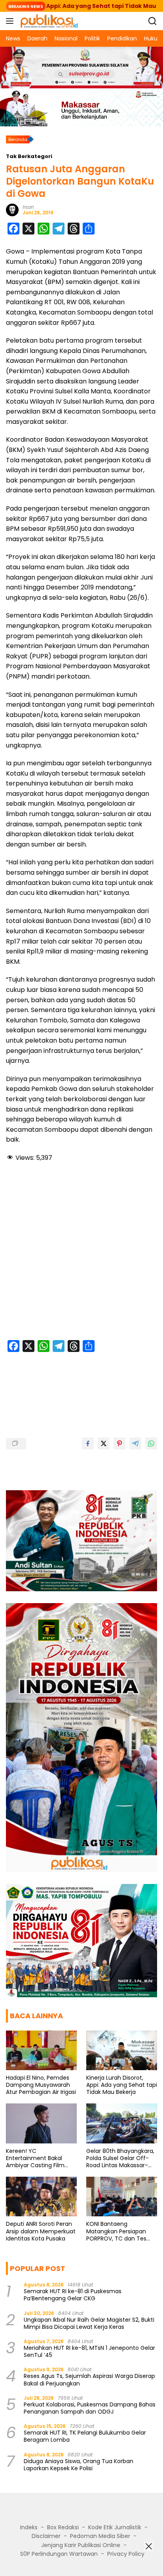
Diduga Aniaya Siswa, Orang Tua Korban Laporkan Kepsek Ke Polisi (79, 2465)
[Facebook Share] (88, 1443)
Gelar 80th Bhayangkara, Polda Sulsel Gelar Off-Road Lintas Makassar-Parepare (120, 2158)
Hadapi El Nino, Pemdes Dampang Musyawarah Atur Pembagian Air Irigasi (41, 2085)
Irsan (28, 207)
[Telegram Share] (135, 1443)
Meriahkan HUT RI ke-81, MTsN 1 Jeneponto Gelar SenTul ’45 (89, 2351)
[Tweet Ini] (104, 1443)
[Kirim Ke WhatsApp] (151, 1443)
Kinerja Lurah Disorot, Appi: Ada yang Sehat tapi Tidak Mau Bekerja (122, 2085)
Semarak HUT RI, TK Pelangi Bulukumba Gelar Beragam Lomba (85, 2436)
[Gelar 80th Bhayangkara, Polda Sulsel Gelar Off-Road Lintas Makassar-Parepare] (122, 2123)
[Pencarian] (153, 21)
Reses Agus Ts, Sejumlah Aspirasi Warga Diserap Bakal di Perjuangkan (89, 2380)
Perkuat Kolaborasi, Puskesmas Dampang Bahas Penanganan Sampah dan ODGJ (90, 2408)
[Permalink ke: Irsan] (12, 210)
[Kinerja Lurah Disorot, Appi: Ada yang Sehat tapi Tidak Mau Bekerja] (122, 2050)
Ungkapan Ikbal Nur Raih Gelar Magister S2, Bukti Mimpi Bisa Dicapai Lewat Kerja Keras (89, 2323)
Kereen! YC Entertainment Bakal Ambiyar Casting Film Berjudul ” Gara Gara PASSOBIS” (35, 2158)
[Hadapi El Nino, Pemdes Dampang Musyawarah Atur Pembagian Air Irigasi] (41, 2050)
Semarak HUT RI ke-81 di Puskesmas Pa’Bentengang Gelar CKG (73, 2295)
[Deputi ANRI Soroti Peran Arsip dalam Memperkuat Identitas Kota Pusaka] (41, 2197)
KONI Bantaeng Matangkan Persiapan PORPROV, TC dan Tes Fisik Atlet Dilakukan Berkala (116, 2231)
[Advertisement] (81, 1252)
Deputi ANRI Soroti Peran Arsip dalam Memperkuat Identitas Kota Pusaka (41, 2231)
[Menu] (11, 21)
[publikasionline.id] (48, 21)
